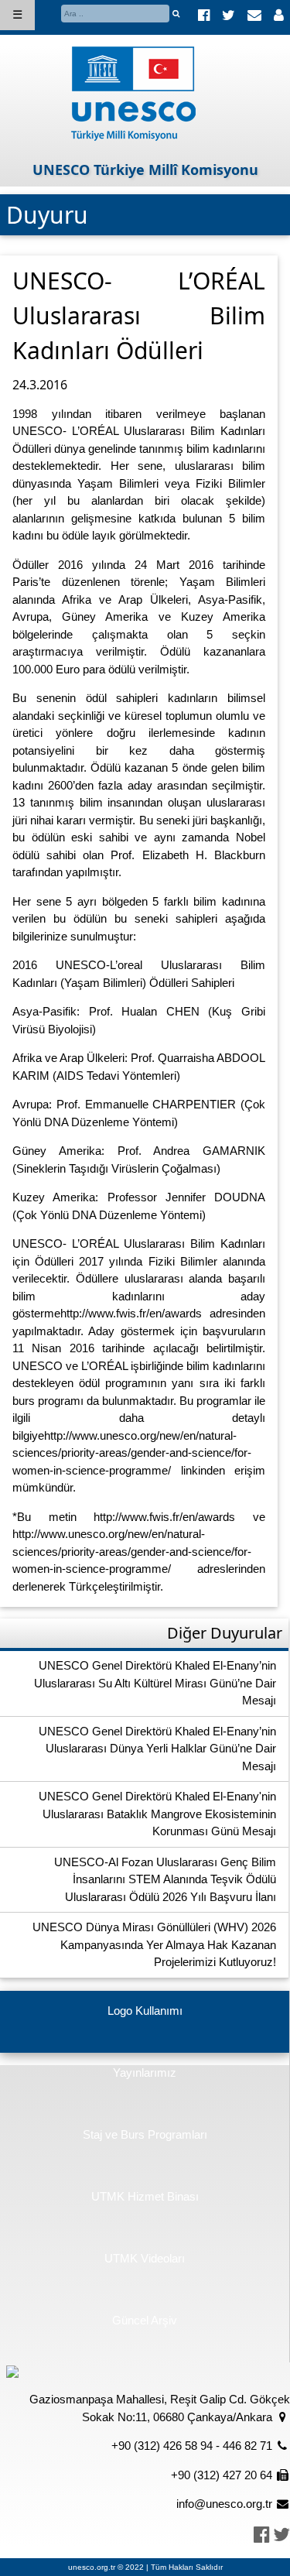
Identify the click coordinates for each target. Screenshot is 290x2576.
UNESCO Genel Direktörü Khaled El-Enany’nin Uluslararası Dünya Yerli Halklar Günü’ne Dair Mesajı (157, 1749)
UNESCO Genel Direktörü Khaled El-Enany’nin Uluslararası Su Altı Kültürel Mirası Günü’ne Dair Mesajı (155, 1683)
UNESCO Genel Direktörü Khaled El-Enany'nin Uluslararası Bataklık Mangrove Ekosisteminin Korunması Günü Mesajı (157, 1814)
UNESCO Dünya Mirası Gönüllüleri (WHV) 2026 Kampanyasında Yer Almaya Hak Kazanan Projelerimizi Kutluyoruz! (154, 1944)
